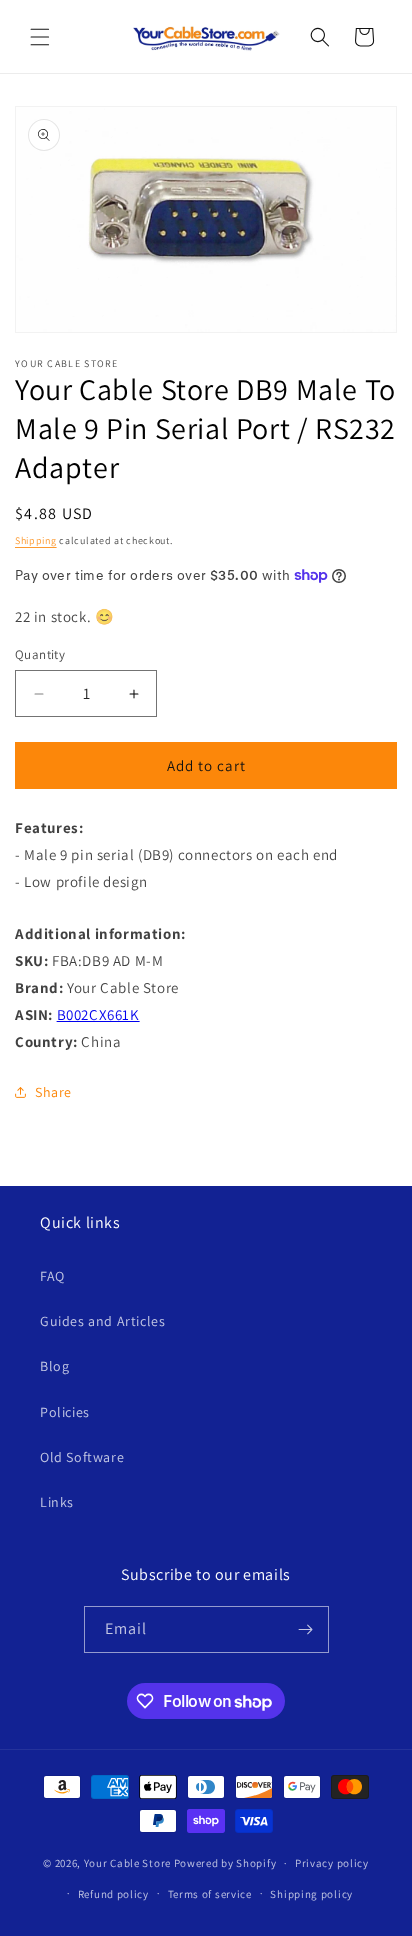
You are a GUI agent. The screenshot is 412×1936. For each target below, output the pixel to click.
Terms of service (210, 1894)
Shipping (36, 540)
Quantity (40, 654)
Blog (54, 1366)
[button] (40, 37)
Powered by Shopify (225, 1863)
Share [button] (53, 1092)
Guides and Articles (102, 1321)
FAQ (52, 1276)
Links (57, 1502)
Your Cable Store (127, 1863)
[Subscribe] (306, 1629)
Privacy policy (332, 1863)
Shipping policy (311, 1894)
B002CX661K (98, 1014)
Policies (65, 1412)
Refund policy (113, 1894)
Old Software (82, 1457)
